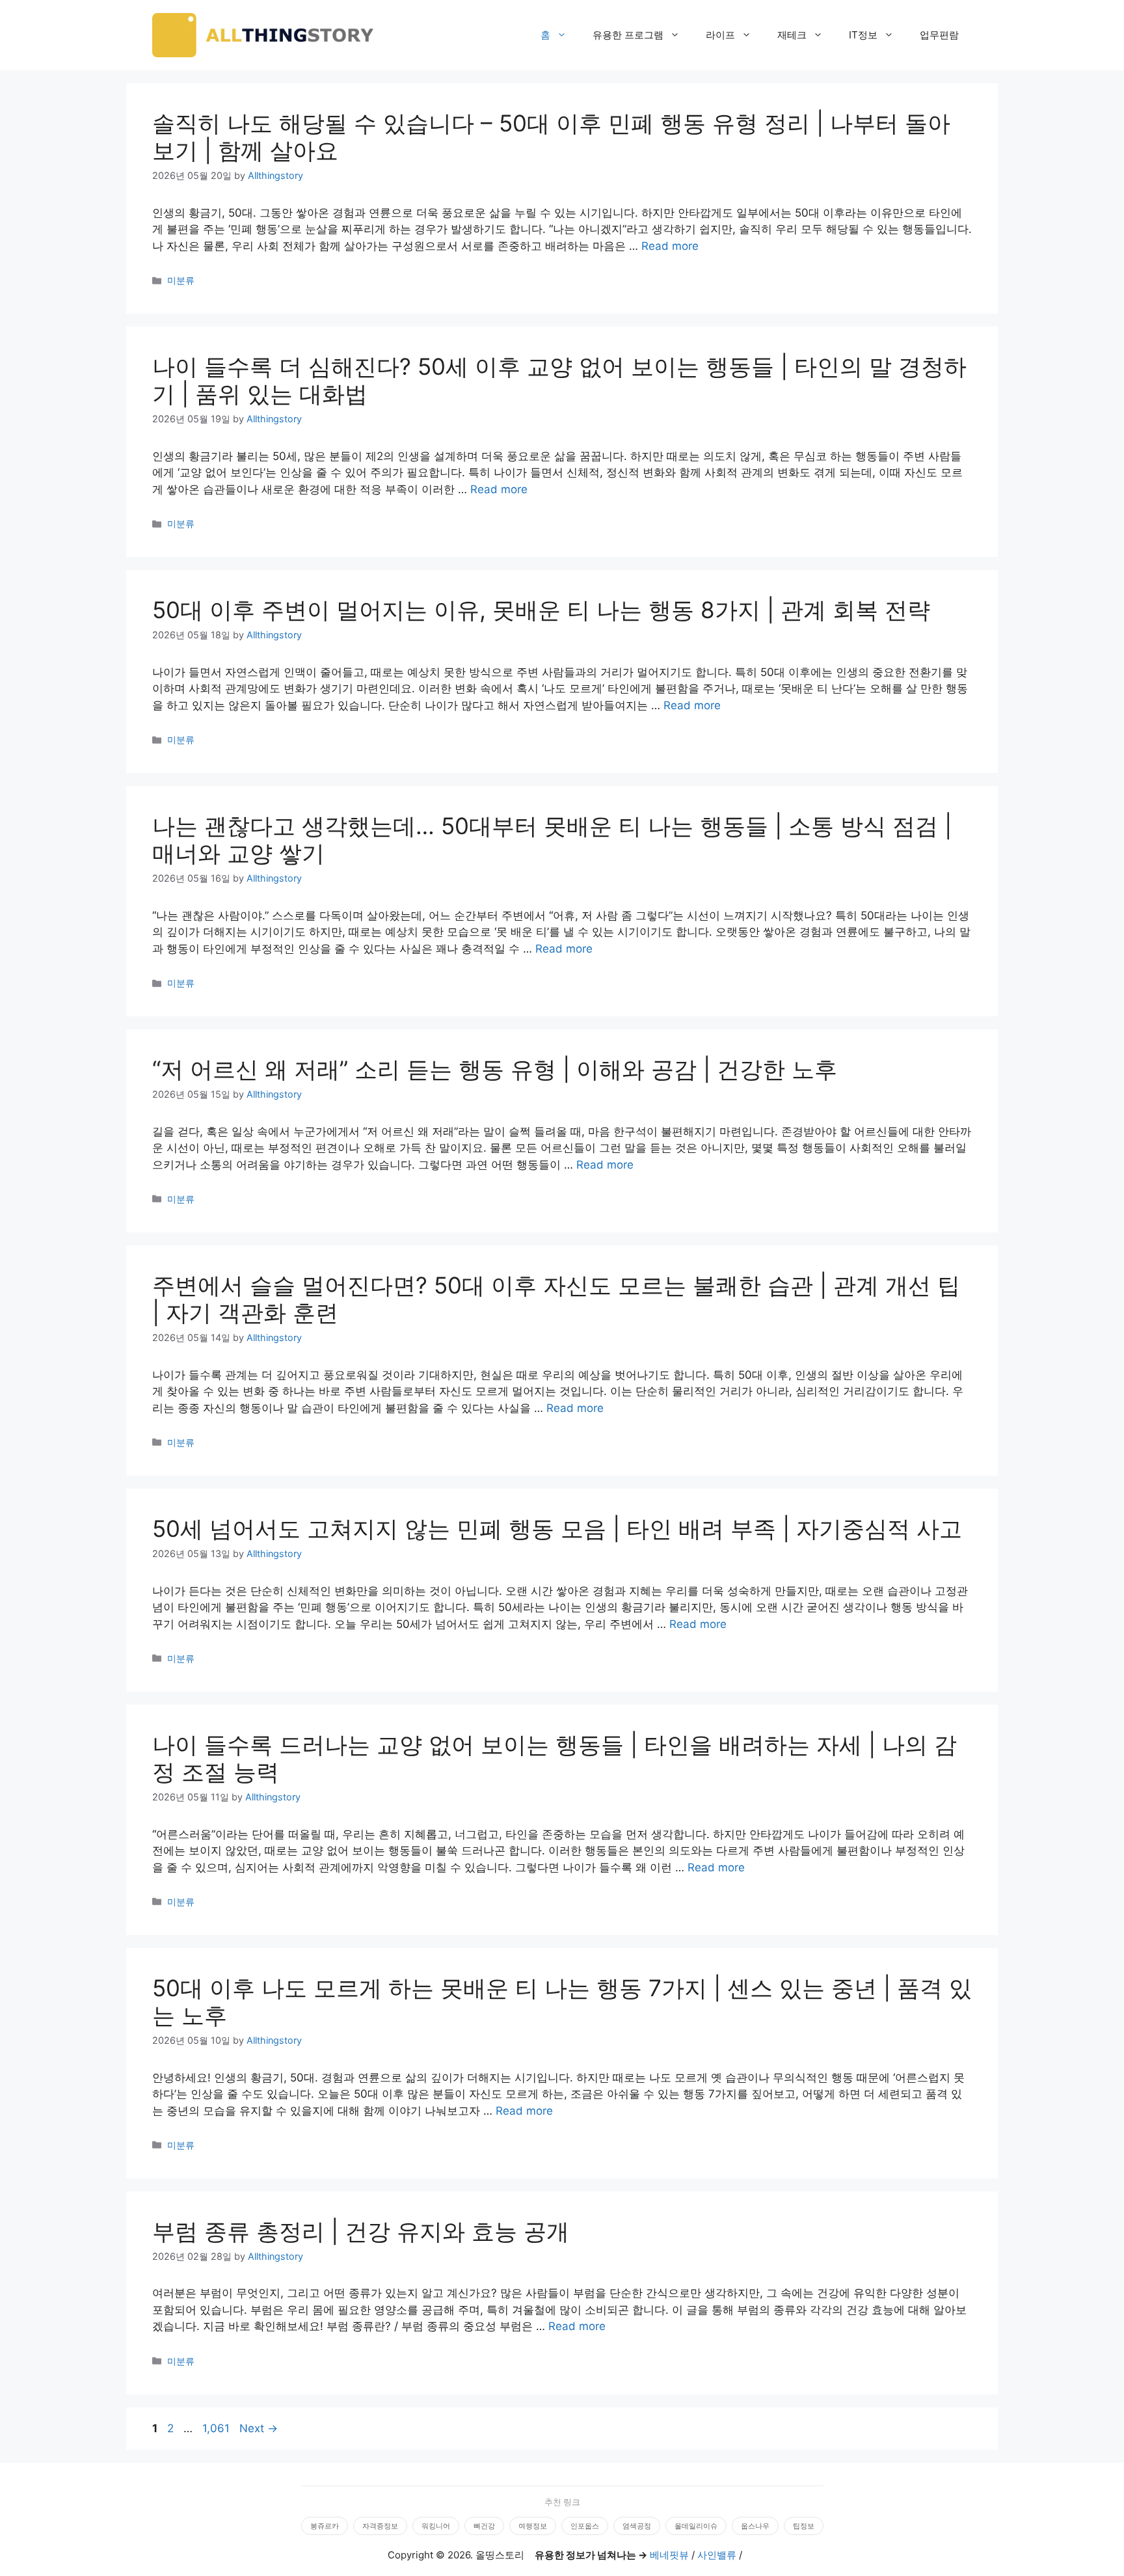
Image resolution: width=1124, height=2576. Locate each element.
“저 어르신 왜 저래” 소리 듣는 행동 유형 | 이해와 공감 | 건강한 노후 (495, 1069)
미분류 (181, 280)
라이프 (720, 35)
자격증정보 (380, 2526)
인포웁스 (585, 2526)
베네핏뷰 (669, 2555)
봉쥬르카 (325, 2526)
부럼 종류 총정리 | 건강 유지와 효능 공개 (361, 2231)
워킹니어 (436, 2526)
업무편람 (939, 35)
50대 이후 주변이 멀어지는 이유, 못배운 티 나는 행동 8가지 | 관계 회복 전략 (541, 610)
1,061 (216, 2428)
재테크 (792, 35)
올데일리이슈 (696, 2526)
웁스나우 (755, 2526)
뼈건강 (484, 2526)
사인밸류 (717, 2555)
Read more (670, 246)
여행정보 (533, 2526)
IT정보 (863, 35)
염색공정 (637, 2526)
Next (259, 2428)
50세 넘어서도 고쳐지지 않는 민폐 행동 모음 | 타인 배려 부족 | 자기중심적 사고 (557, 1528)
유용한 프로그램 (628, 35)
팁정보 (804, 2526)
